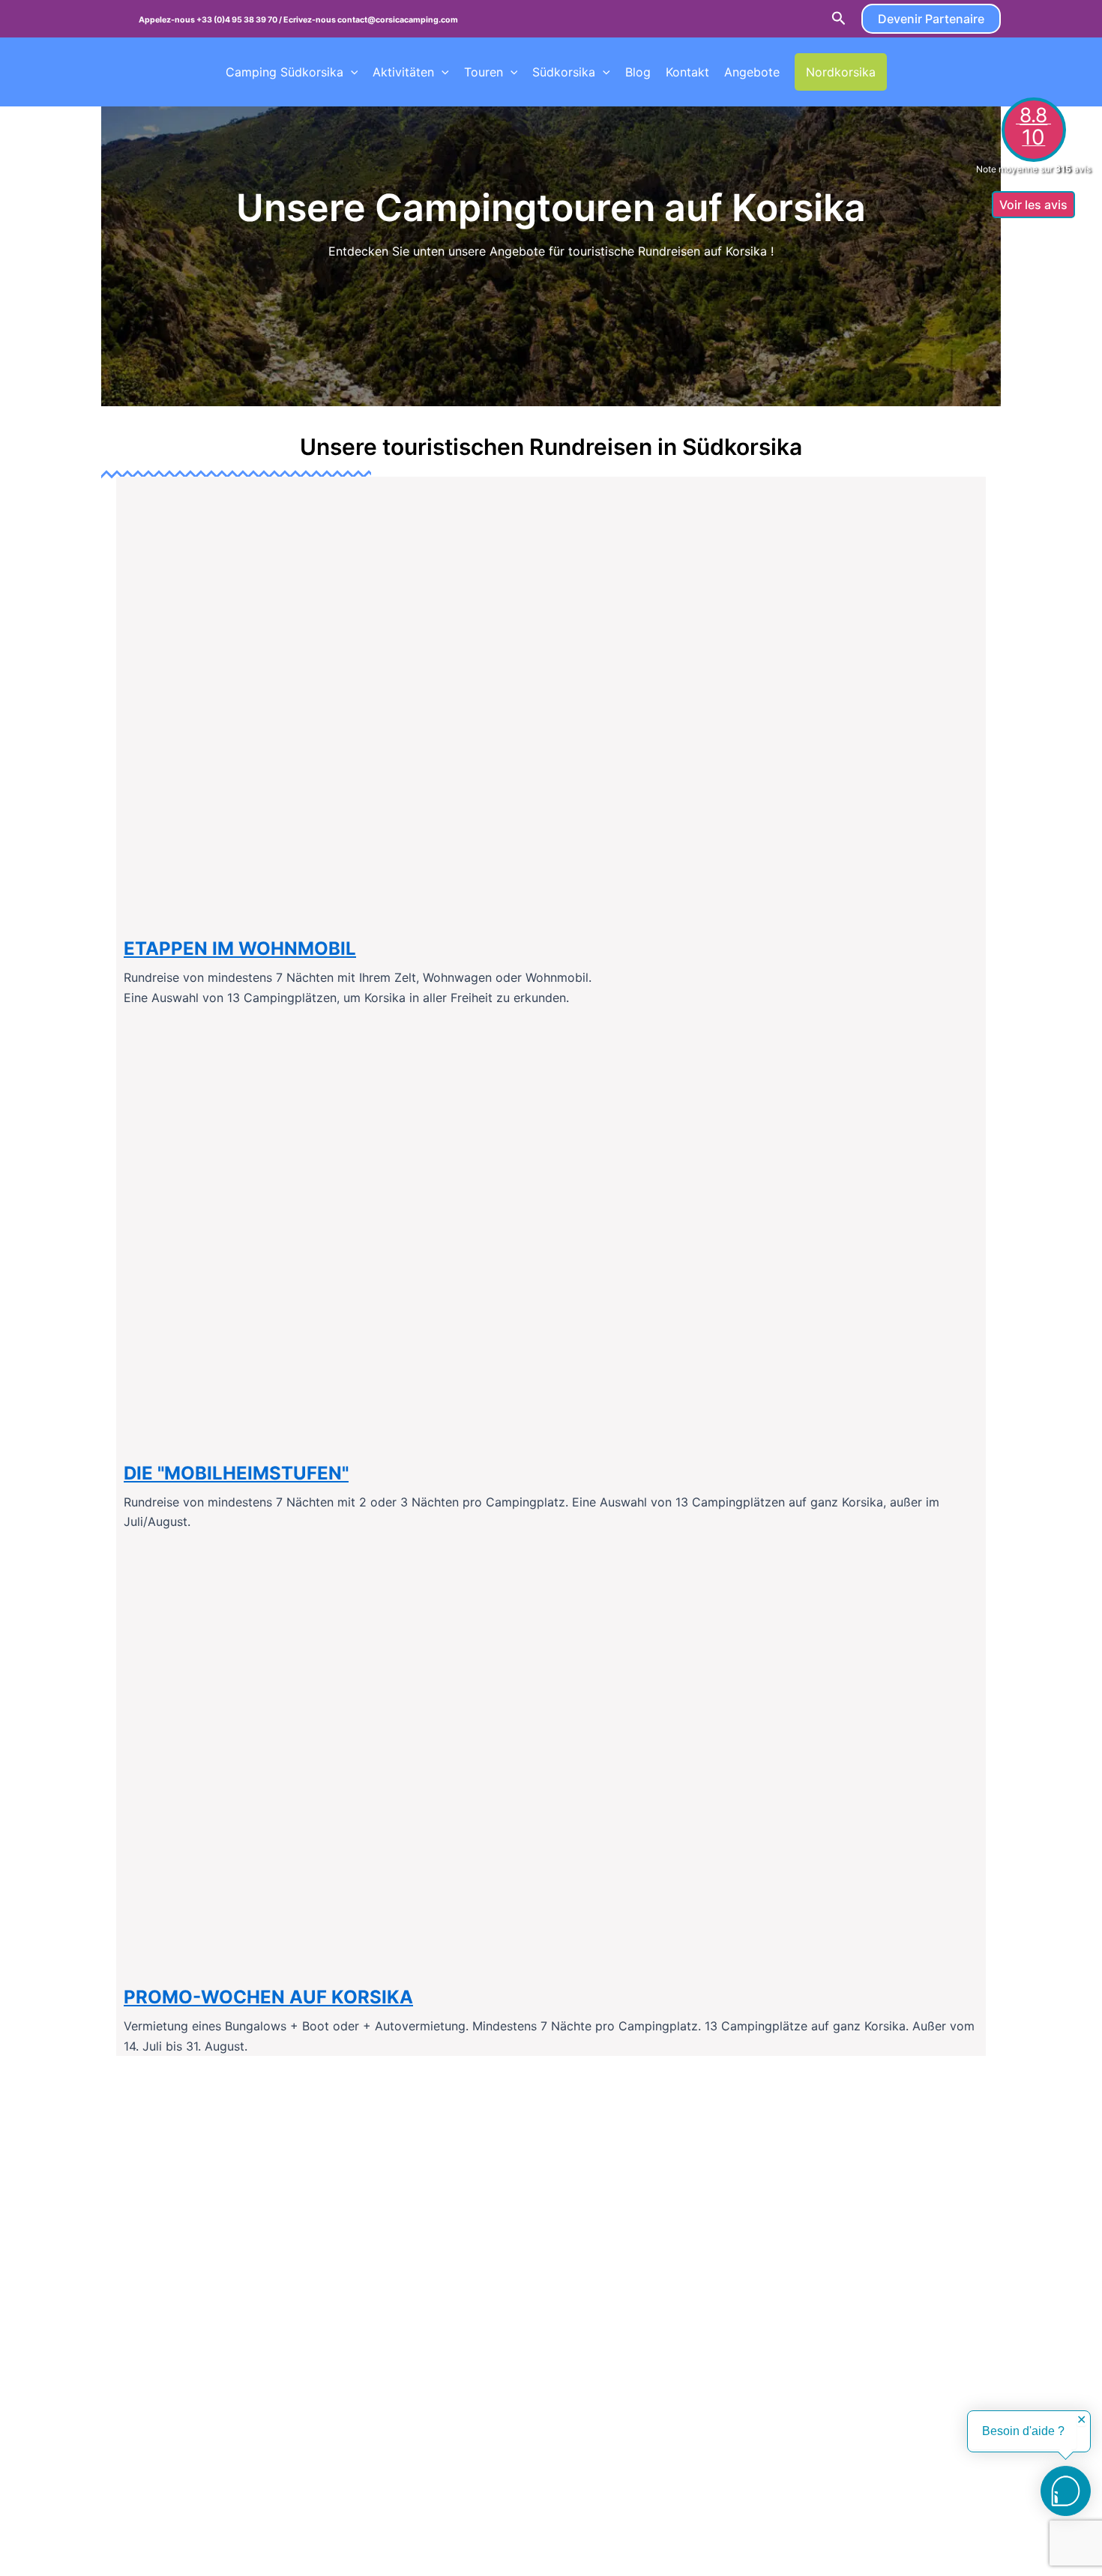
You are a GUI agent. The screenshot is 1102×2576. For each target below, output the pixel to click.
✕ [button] (1081, 2420)
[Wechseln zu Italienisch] (987, 72)
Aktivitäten (403, 72)
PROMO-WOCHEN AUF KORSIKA (268, 1997)
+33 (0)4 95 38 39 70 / (240, 20)
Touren (484, 72)
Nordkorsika (841, 72)
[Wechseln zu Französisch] (901, 72)
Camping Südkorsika (284, 72)
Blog (638, 72)
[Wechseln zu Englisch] (930, 72)
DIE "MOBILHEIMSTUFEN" (236, 1473)
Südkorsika (564, 72)
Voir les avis (1033, 205)
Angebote (752, 72)
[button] (839, 19)
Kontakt (687, 72)
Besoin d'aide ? (1023, 2431)
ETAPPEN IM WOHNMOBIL (240, 948)
